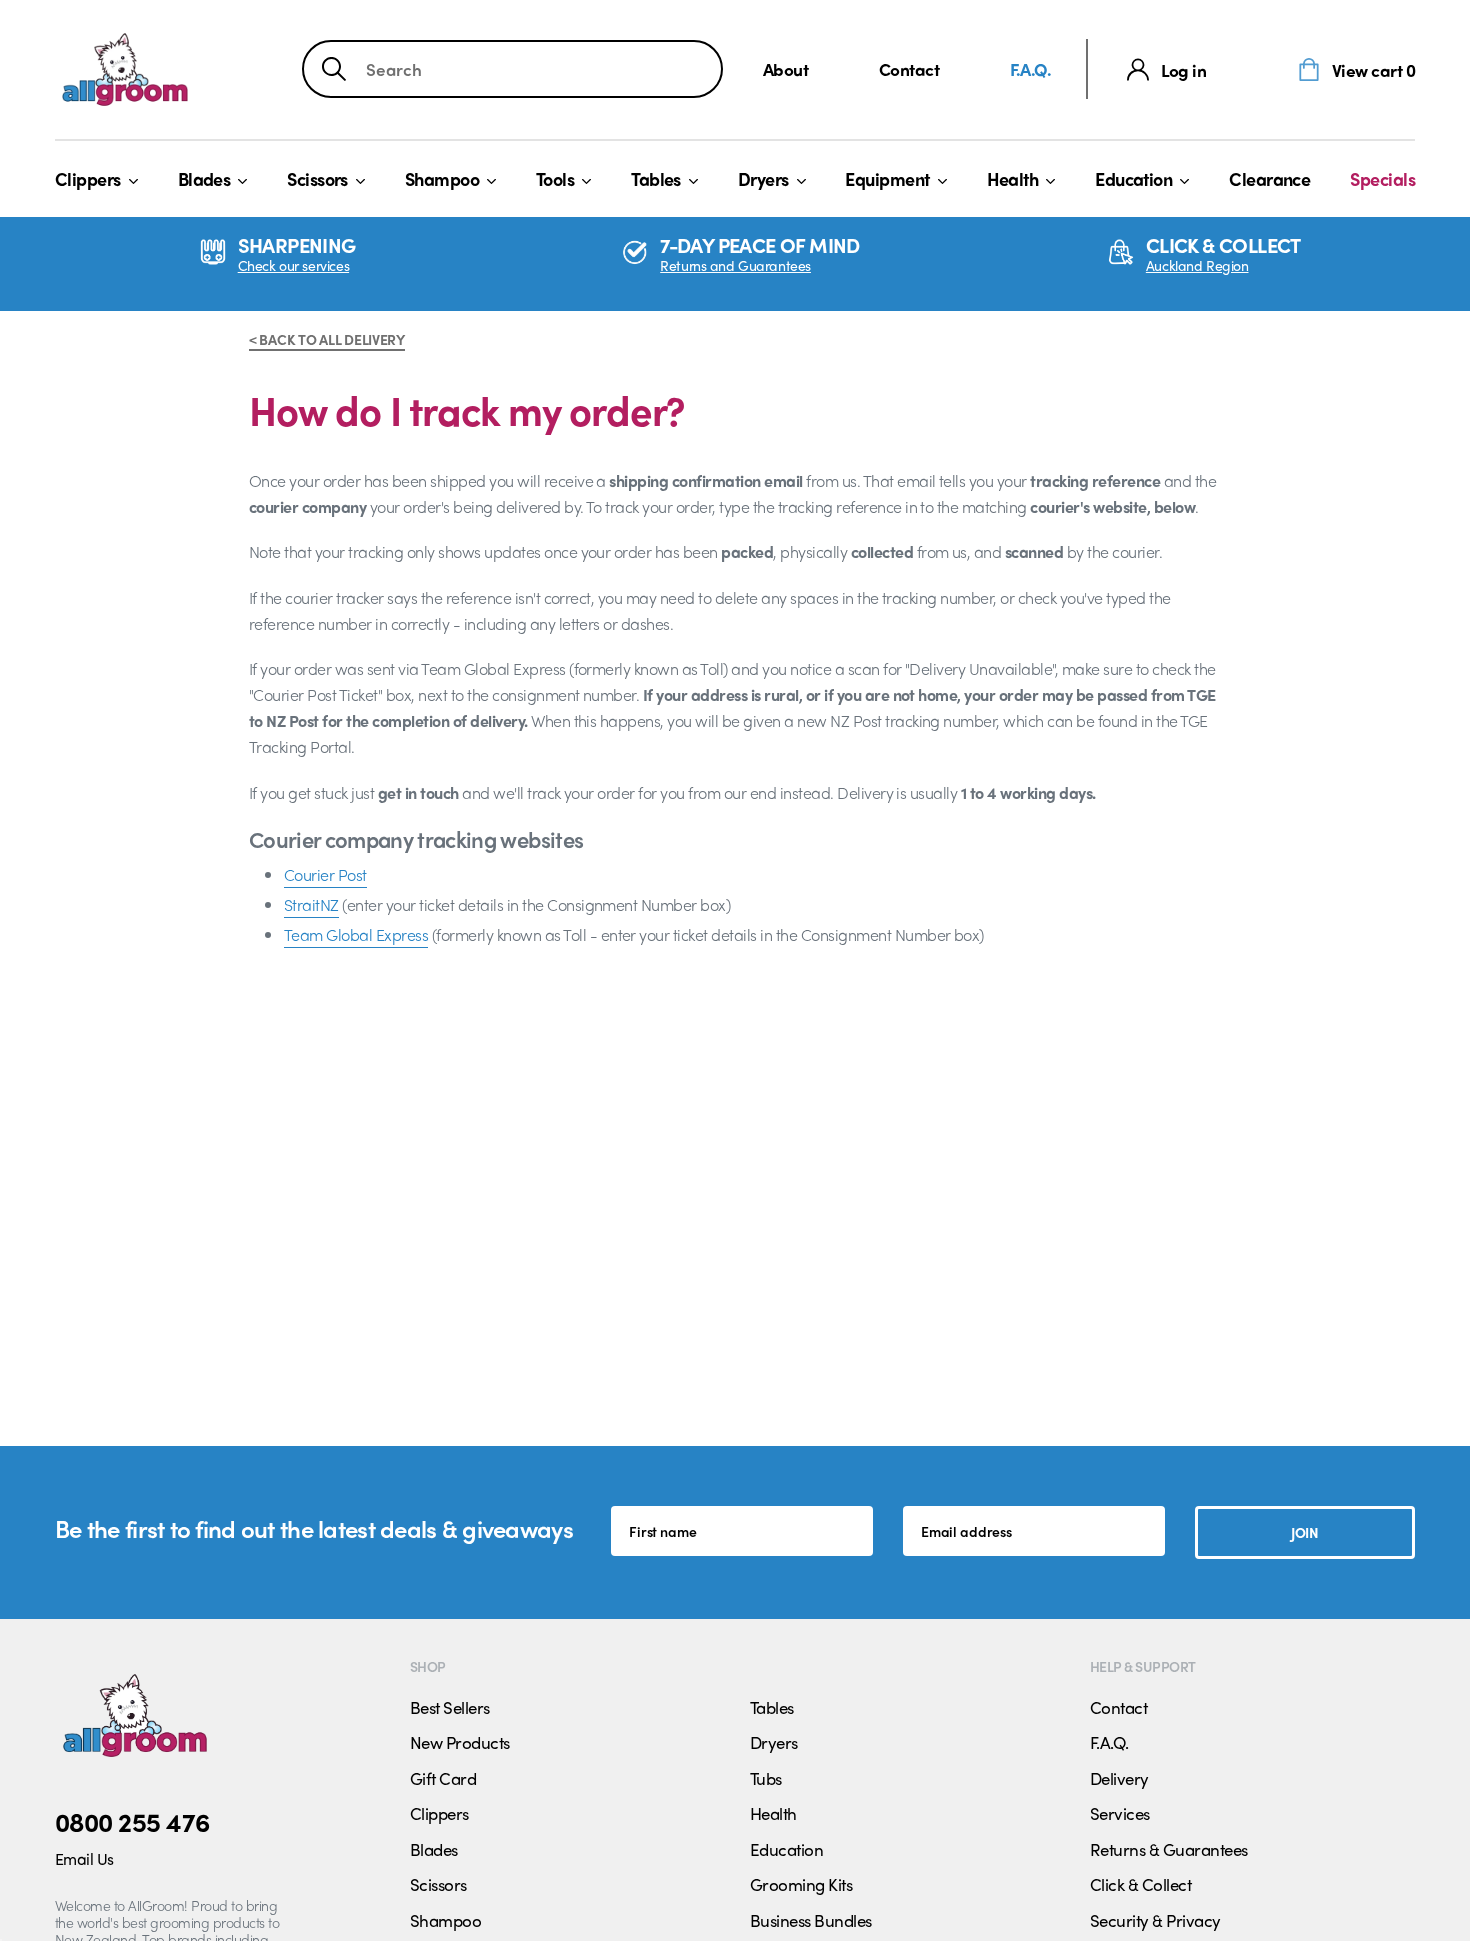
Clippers (88, 178)
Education (1133, 178)
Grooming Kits (801, 1884)
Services (1120, 1813)
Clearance (1269, 178)
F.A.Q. (1031, 68)
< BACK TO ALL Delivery (327, 339)
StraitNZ (311, 904)
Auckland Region (1197, 265)
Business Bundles (811, 1920)
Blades (204, 178)
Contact (909, 68)
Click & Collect (1140, 1884)
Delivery (1119, 1778)
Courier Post (325, 874)
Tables (656, 178)
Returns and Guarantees (735, 265)
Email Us (84, 1858)
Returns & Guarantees (1169, 1849)
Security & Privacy (1155, 1920)
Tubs (766, 1778)
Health (1013, 178)
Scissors (317, 178)
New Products (460, 1742)
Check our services (293, 265)
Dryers (763, 178)
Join (1304, 1532)
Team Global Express (356, 934)
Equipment (887, 178)
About (785, 68)
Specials (1382, 178)
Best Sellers (450, 1707)
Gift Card (443, 1778)
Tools (555, 178)
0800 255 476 (132, 1821)
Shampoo (442, 178)
